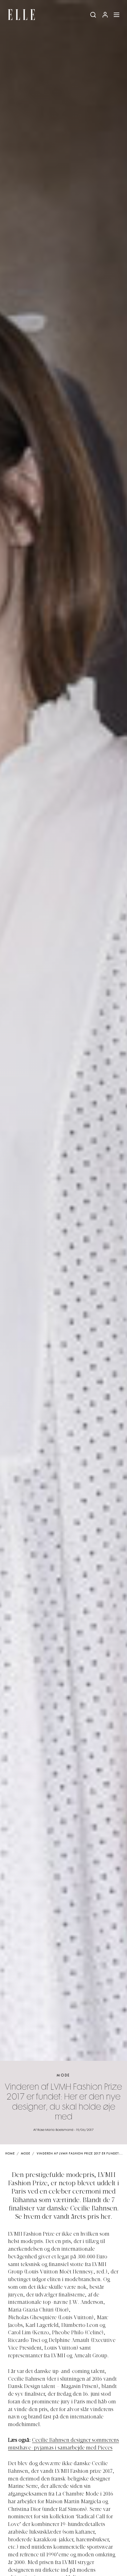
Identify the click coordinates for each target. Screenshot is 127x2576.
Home (10, 2154)
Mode (63, 2075)
